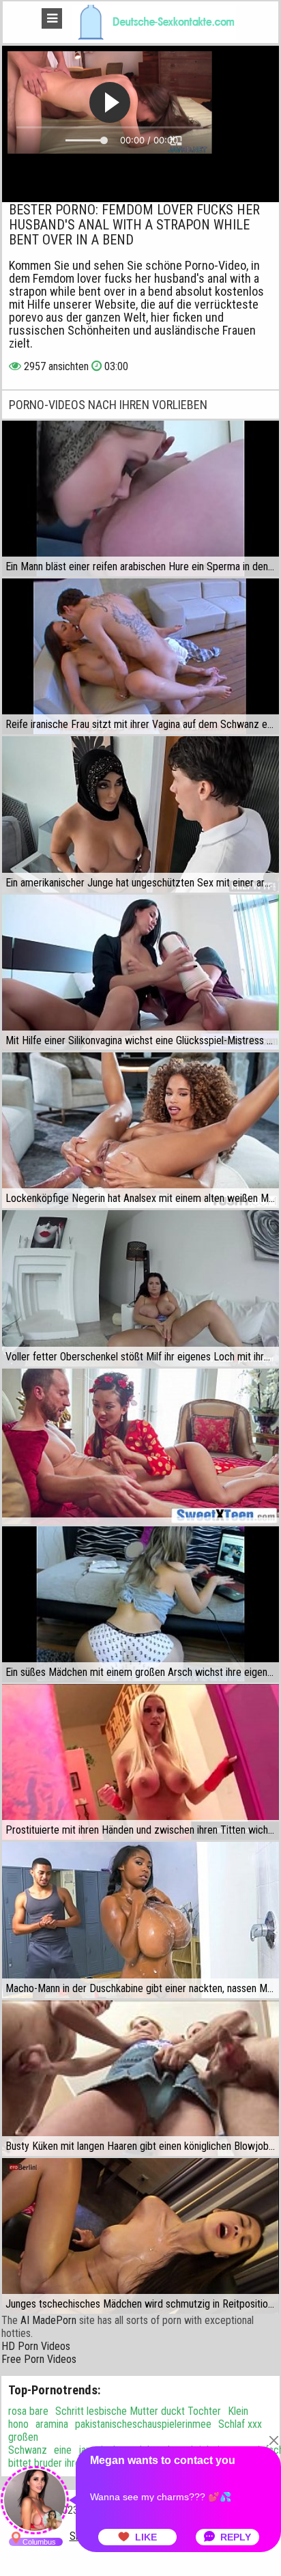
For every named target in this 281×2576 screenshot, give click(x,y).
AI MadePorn (48, 2320)
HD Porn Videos (36, 2346)
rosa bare (28, 2411)
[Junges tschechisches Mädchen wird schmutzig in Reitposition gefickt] (140, 2236)
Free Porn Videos (39, 2359)
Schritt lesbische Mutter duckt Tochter (138, 2411)
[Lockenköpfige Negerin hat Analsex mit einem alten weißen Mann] (140, 1130)
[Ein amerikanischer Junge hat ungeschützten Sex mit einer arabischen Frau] (140, 814)
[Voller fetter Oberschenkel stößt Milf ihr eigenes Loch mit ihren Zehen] (140, 1288)
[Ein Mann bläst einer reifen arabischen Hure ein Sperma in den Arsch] (140, 499)
